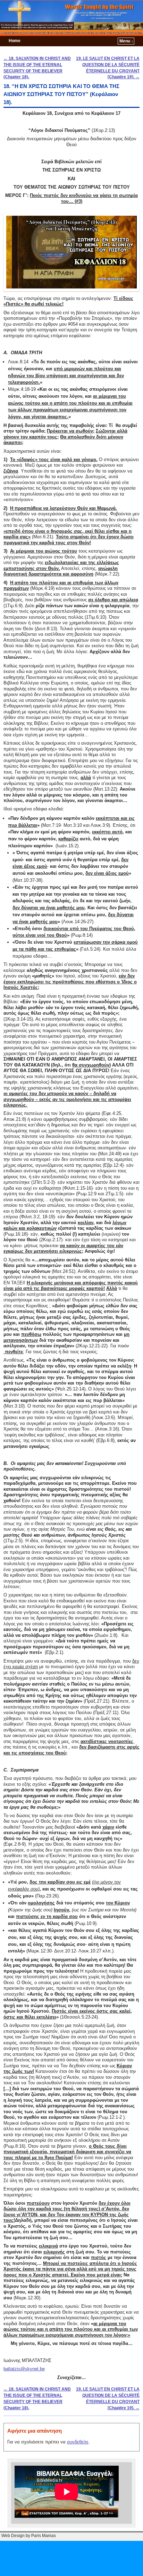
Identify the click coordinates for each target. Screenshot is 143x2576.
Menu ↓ (126, 41)
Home (15, 41)
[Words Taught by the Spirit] (71, 18)
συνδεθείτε (78, 2442)
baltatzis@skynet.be (24, 2369)
